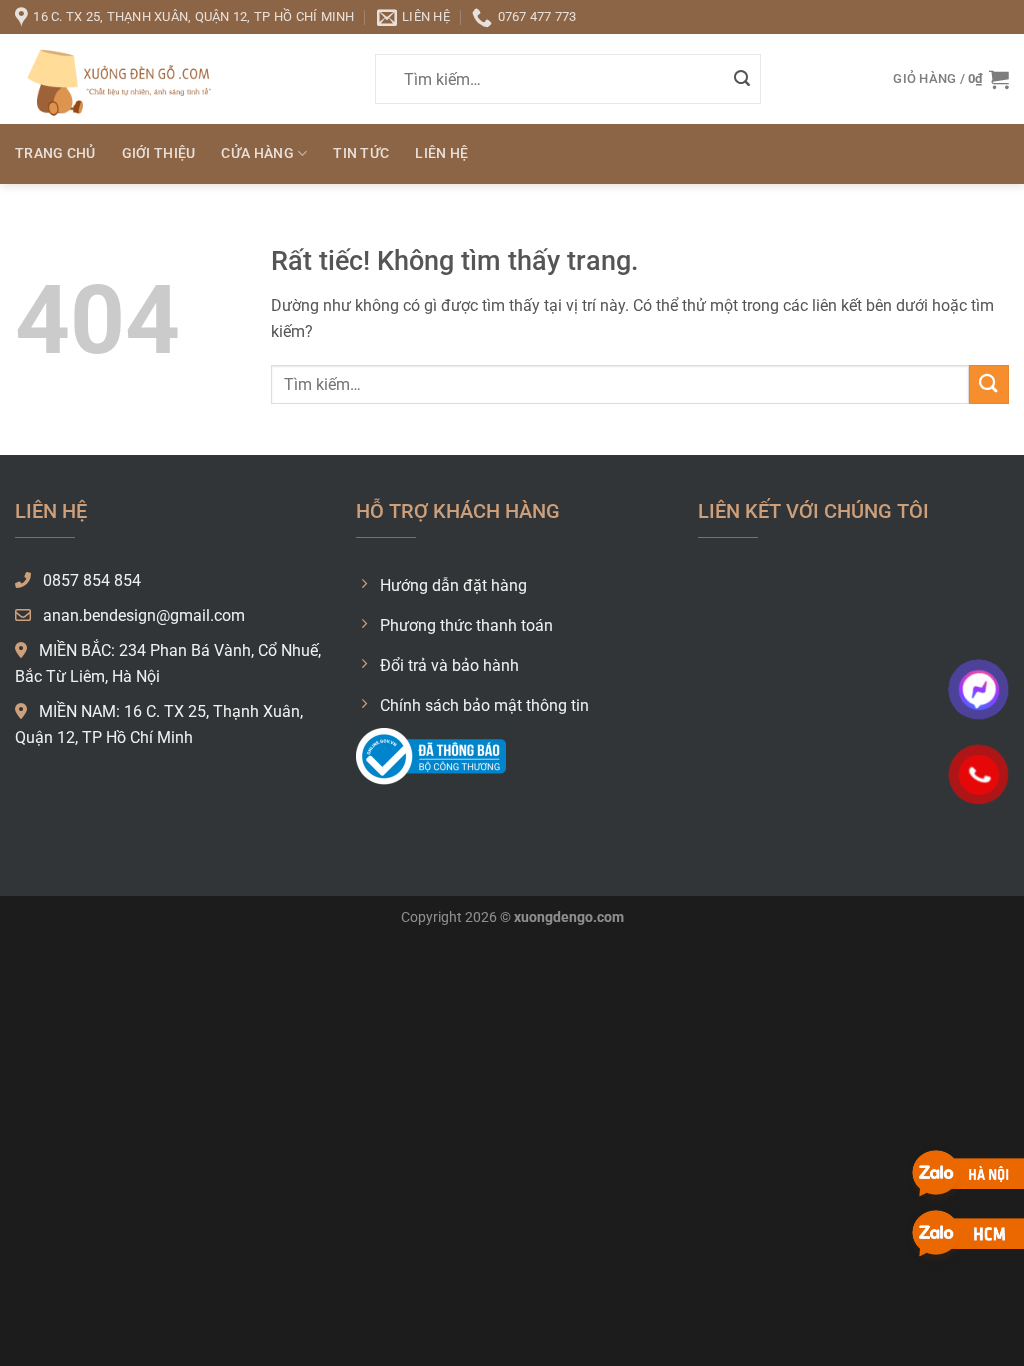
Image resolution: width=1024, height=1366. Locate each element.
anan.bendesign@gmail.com (142, 615)
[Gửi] (742, 79)
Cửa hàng (257, 153)
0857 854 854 (90, 580)
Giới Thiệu (159, 153)
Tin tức (361, 153)
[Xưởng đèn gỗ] (115, 78)
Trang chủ (55, 153)
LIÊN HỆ (441, 153)
